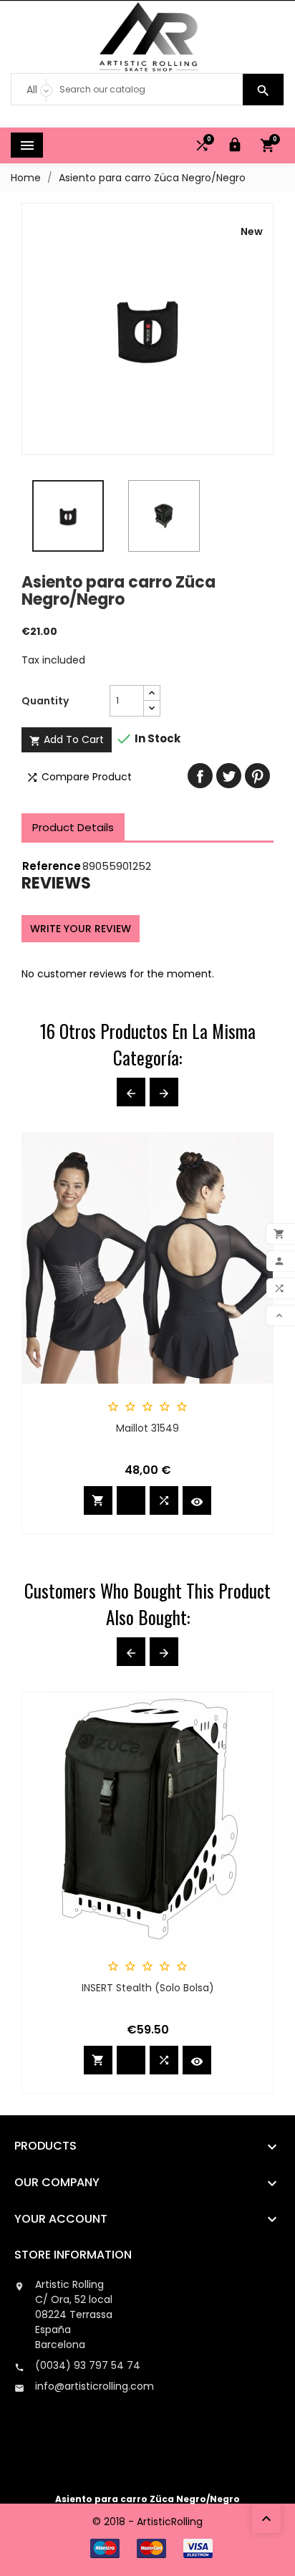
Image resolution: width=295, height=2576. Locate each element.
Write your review (81, 929)
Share (200, 776)
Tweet (229, 776)
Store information (73, 2255)
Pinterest (257, 776)
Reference (52, 866)
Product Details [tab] (73, 827)
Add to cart (67, 739)
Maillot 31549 (147, 1428)
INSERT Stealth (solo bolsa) (148, 1988)
